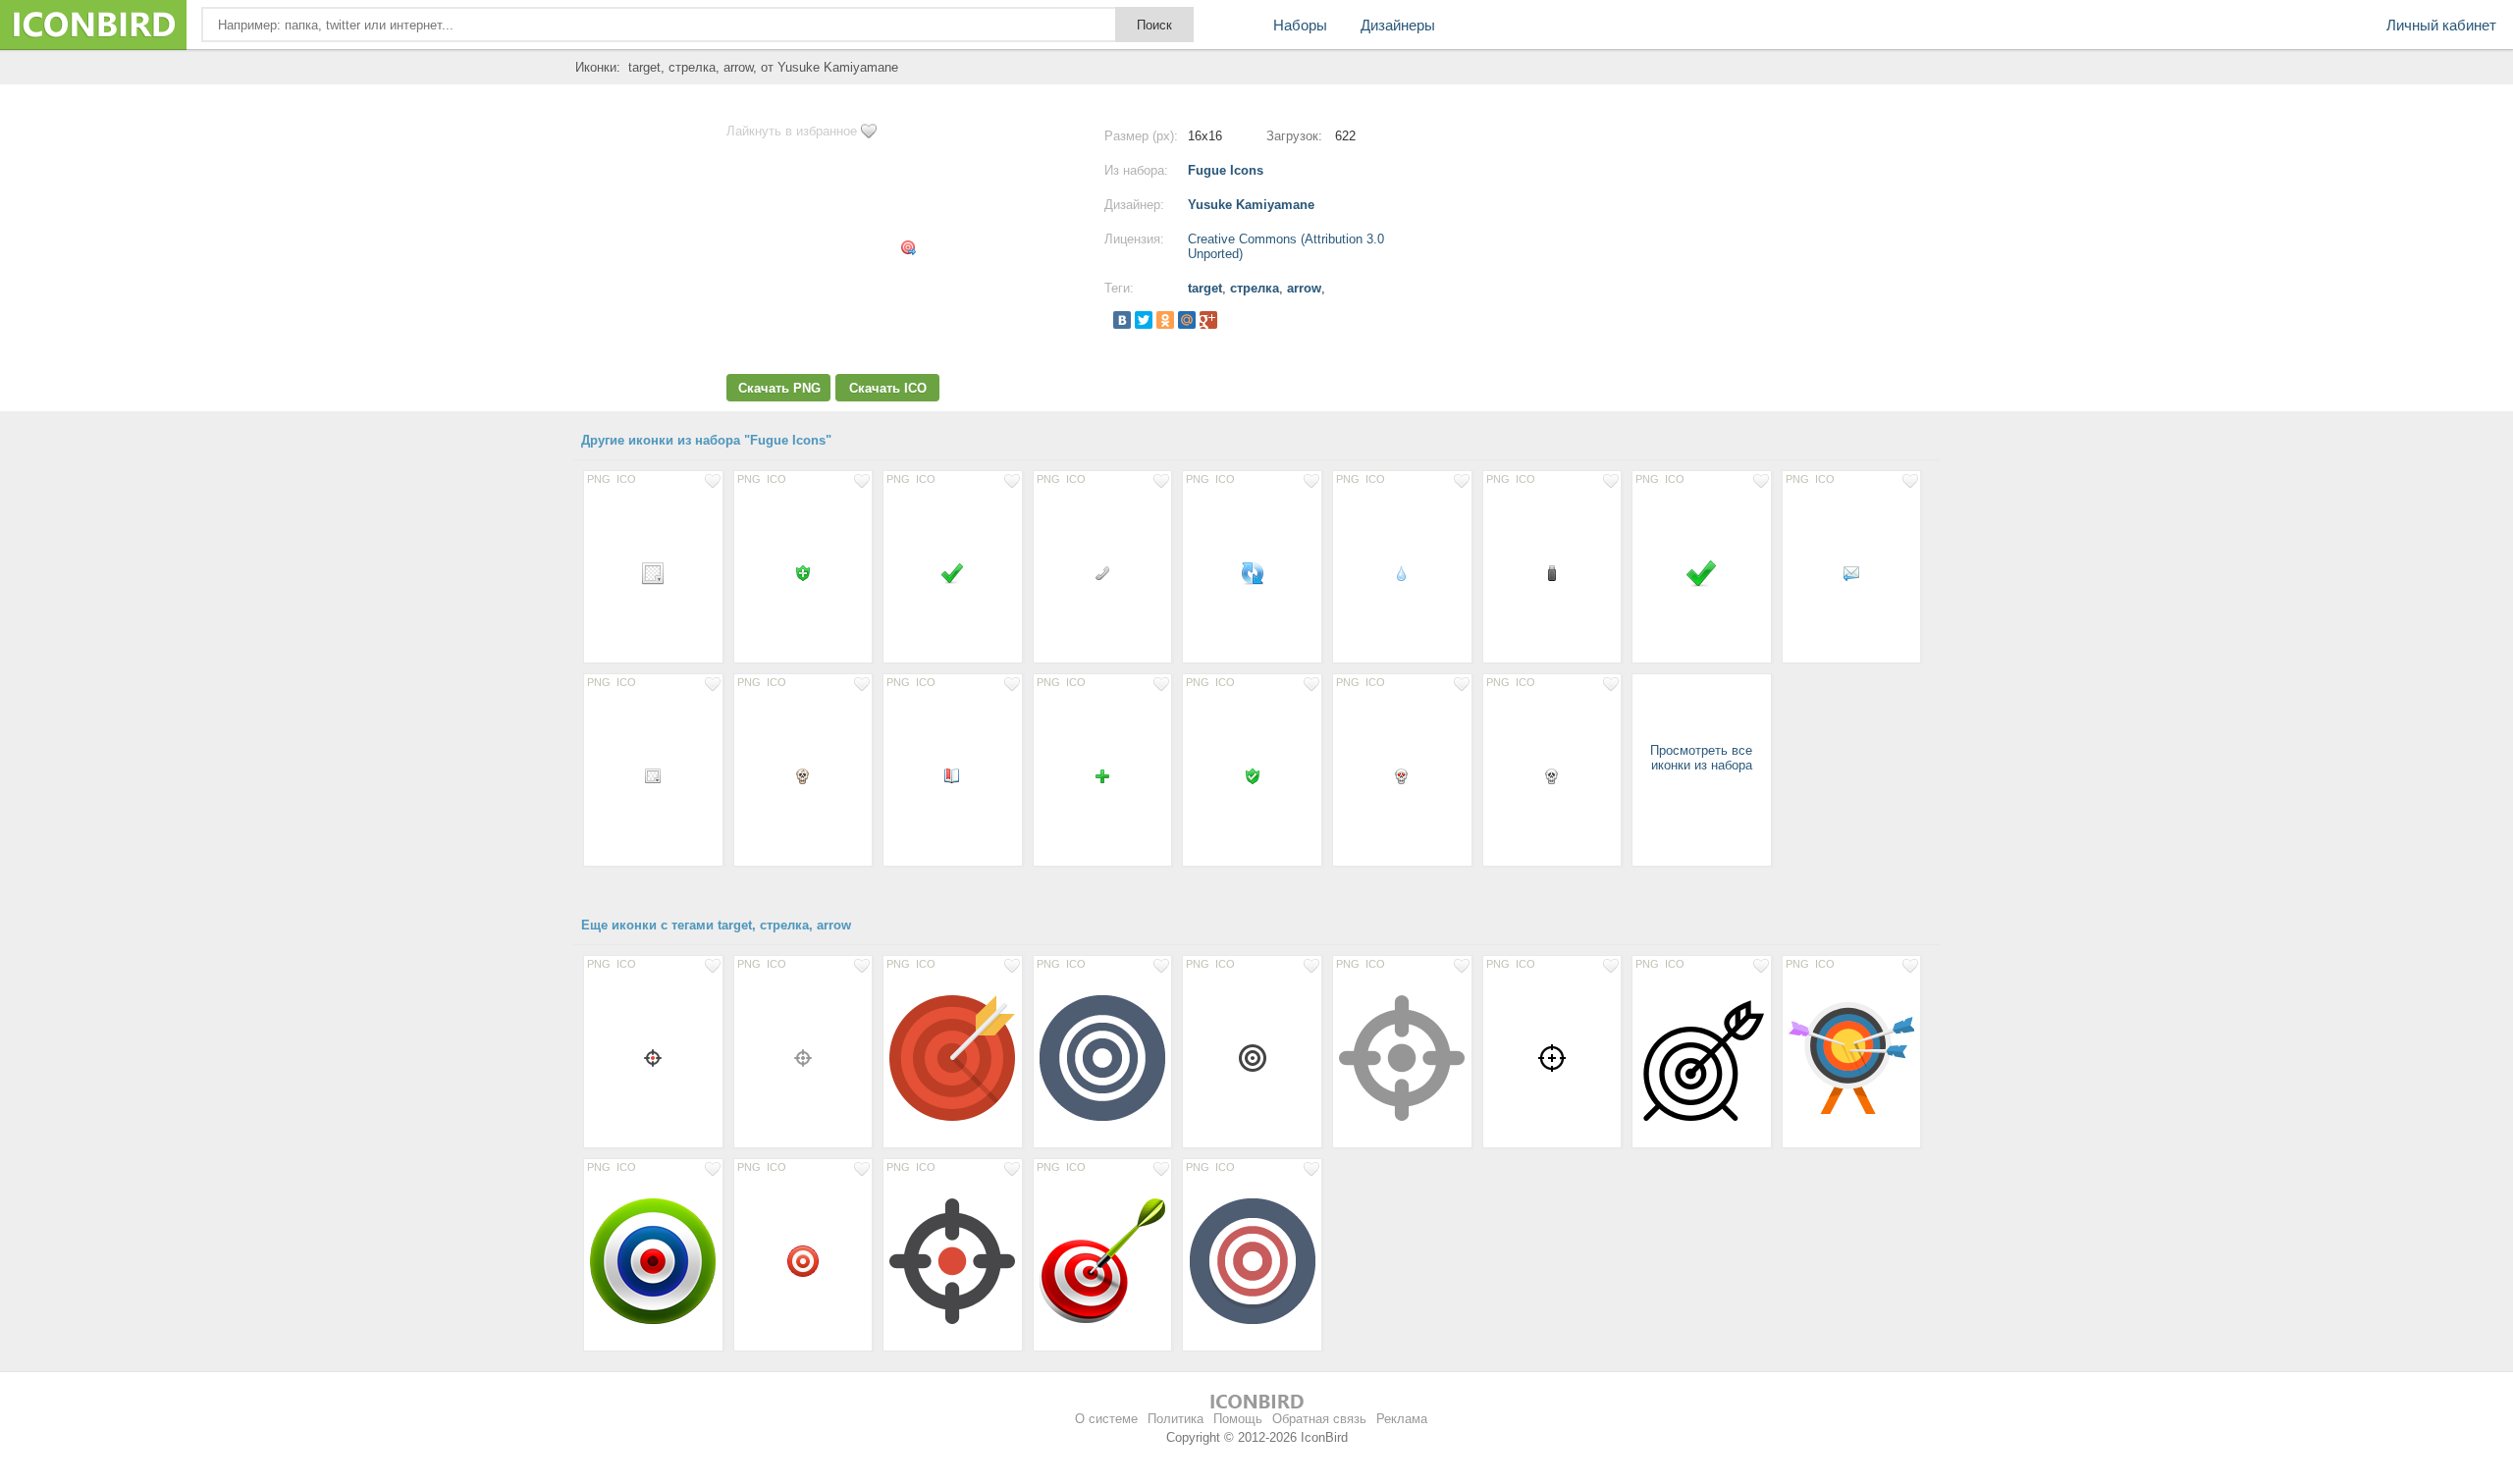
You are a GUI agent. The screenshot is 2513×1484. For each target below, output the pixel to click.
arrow (1304, 288)
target (1205, 288)
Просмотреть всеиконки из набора (1701, 758)
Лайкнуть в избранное (792, 131)
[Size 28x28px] (1252, 1057)
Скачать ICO (888, 388)
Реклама (1402, 1419)
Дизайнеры (1398, 25)
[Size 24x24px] (653, 572)
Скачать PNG (779, 388)
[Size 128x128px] (953, 1057)
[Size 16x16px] (803, 572)
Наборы (1300, 25)
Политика (1176, 1419)
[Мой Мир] (1187, 320)
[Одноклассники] (1165, 320)
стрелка (1255, 288)
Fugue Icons (1226, 170)
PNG (599, 479)
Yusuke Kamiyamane (1251, 205)
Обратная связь (1319, 1419)
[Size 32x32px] (1702, 572)
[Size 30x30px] (1552, 1057)
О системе (1106, 1419)
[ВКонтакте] (1122, 320)
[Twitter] (1144, 320)
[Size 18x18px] (653, 1057)
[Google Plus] (1208, 320)
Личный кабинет (2441, 25)
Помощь (1238, 1419)
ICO (626, 479)
